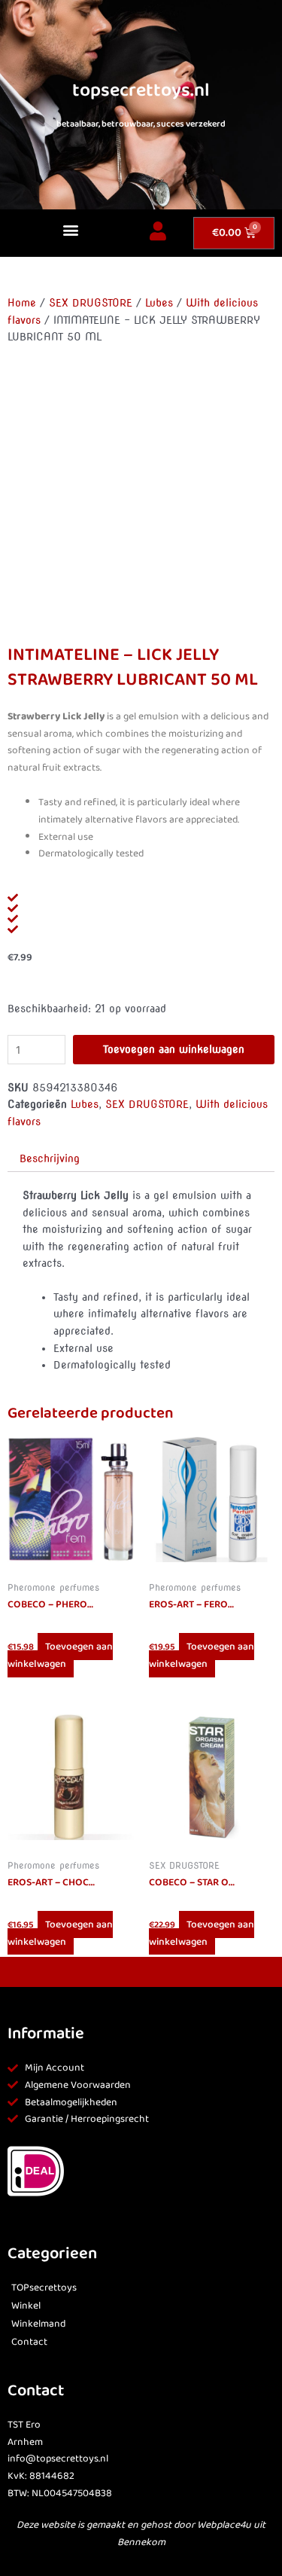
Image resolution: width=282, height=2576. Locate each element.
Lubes (159, 303)
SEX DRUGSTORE (91, 303)
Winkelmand (38, 2324)
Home (22, 303)
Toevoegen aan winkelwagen (174, 1049)
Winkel (26, 2306)
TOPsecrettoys (44, 2288)
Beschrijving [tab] (50, 1158)
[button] (71, 229)
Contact (29, 2342)
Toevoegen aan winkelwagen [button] (60, 1655)
